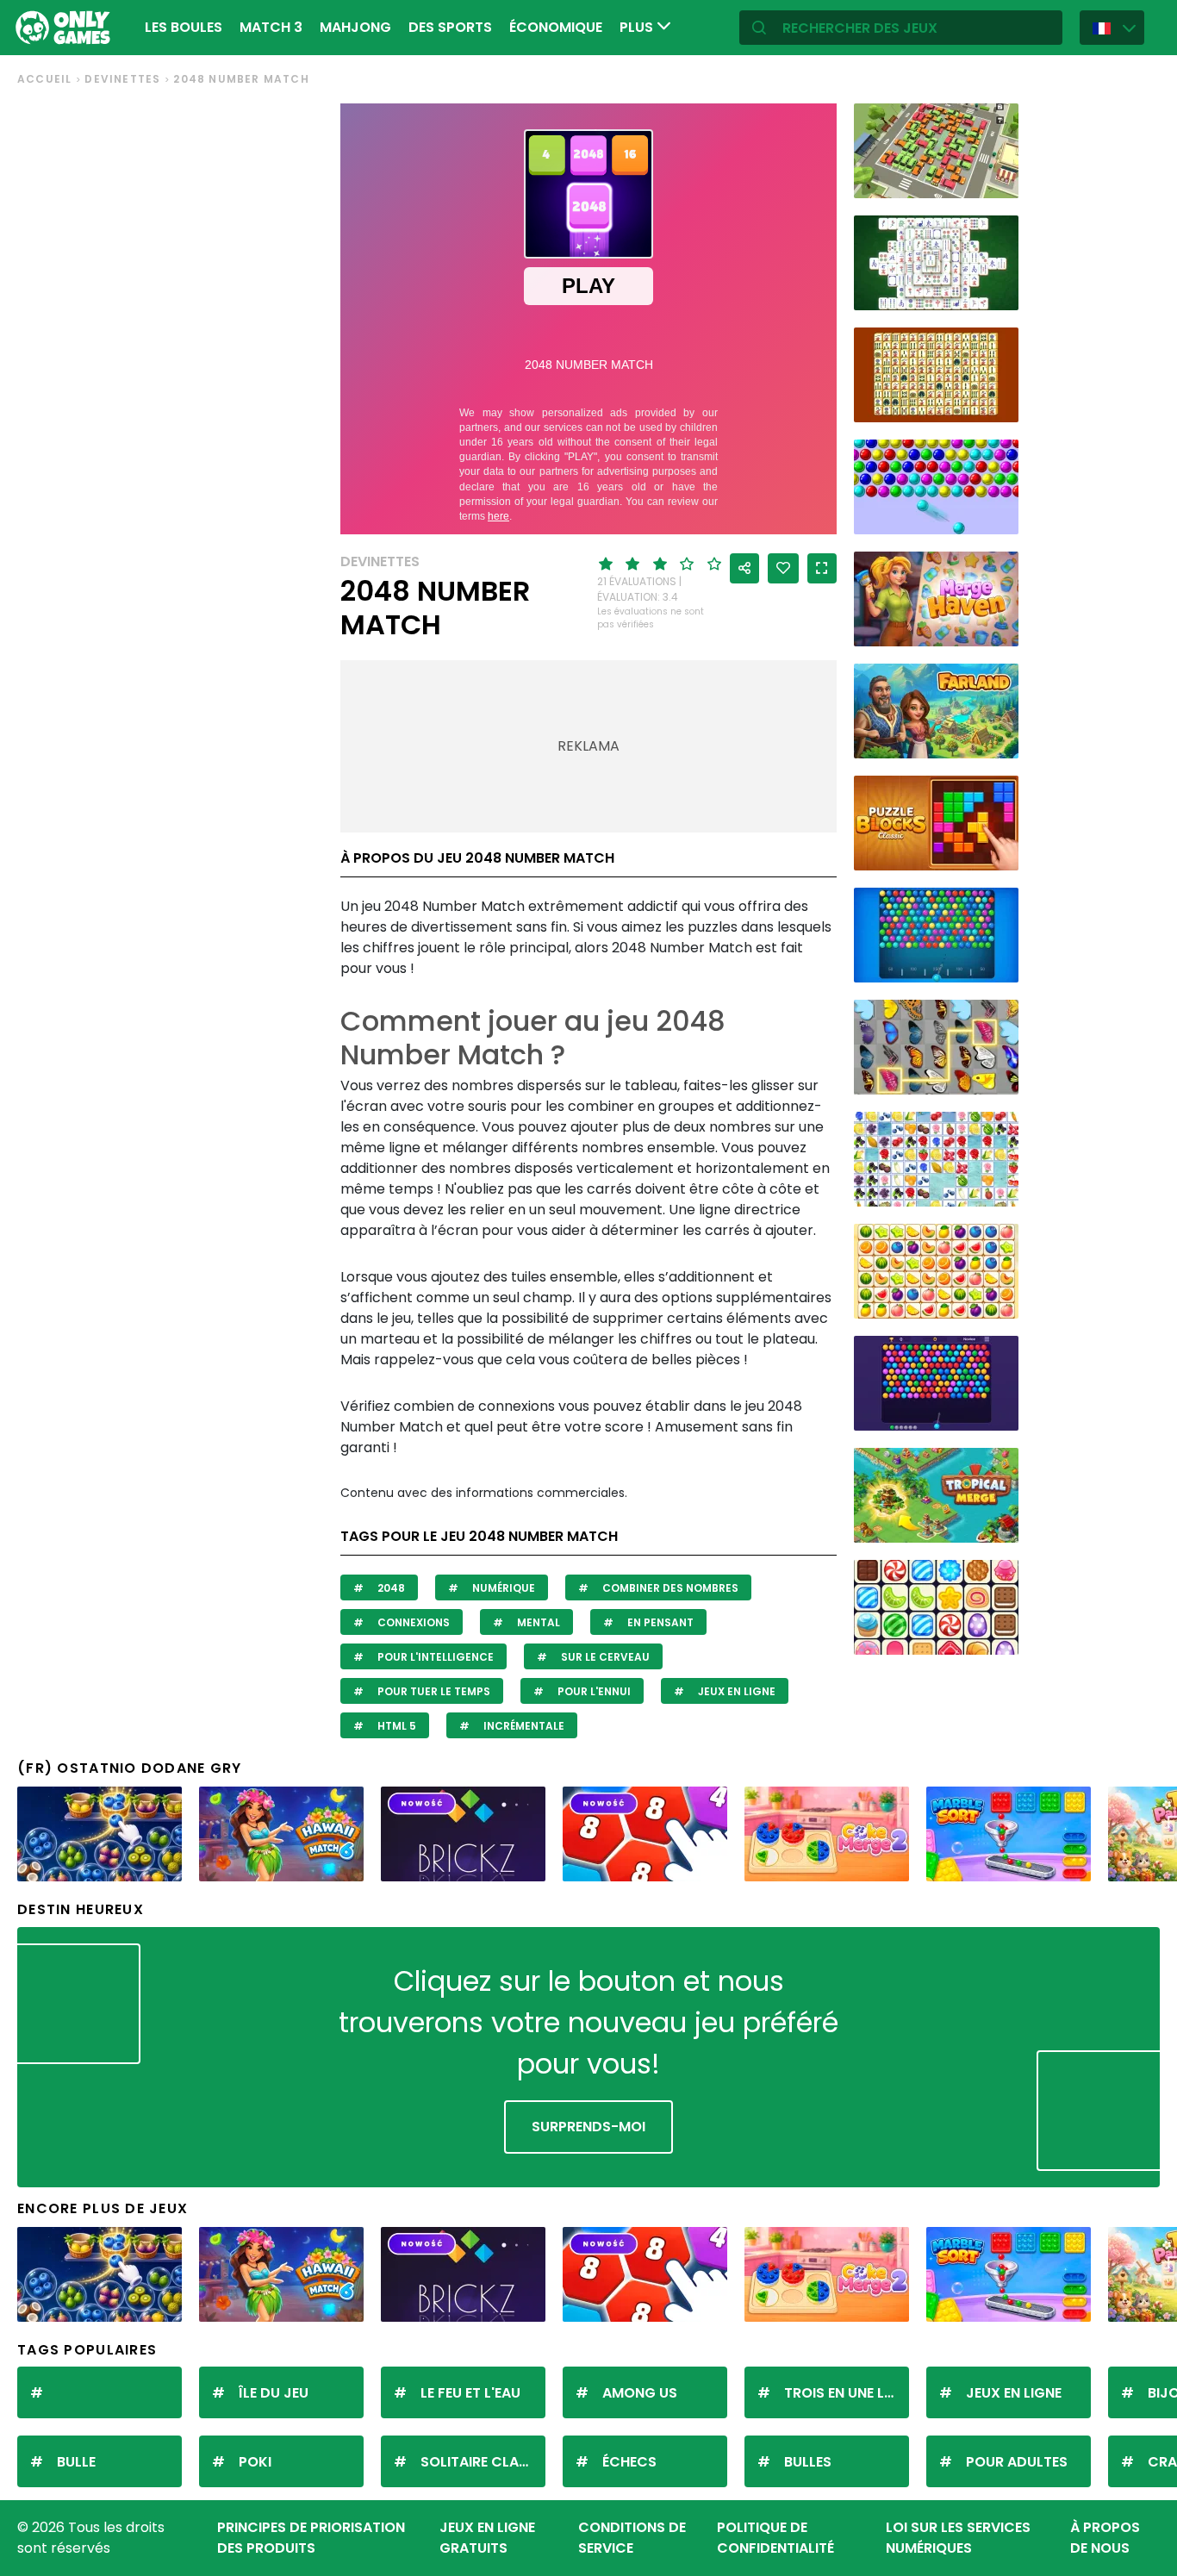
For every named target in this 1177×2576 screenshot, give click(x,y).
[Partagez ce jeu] (744, 568)
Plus (638, 27)
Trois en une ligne (847, 2393)
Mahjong (355, 27)
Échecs (629, 2462)
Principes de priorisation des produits (311, 2538)
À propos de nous (1105, 2538)
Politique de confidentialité (775, 2538)
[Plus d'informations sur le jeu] (994, 179)
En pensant (659, 1622)
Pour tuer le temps (433, 1691)
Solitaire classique (483, 2462)
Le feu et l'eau (470, 2393)
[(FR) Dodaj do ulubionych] (783, 568)
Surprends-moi (588, 2127)
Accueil (44, 79)
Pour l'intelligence (434, 1657)
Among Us (640, 2393)
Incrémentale (523, 1726)
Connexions (412, 1622)
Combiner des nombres (669, 1588)
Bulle (76, 2462)
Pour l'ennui (593, 1691)
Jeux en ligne (735, 1691)
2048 (390, 1588)
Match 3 (271, 27)
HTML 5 (395, 1726)
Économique (556, 27)
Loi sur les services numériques (958, 2538)
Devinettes (122, 79)
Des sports (450, 27)
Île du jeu (274, 2393)
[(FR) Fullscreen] (822, 568)
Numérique (502, 1588)
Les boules (184, 27)
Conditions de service (632, 2538)
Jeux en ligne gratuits (487, 2538)
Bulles (808, 2462)
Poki (255, 2462)
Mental (537, 1622)
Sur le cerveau (604, 1657)
